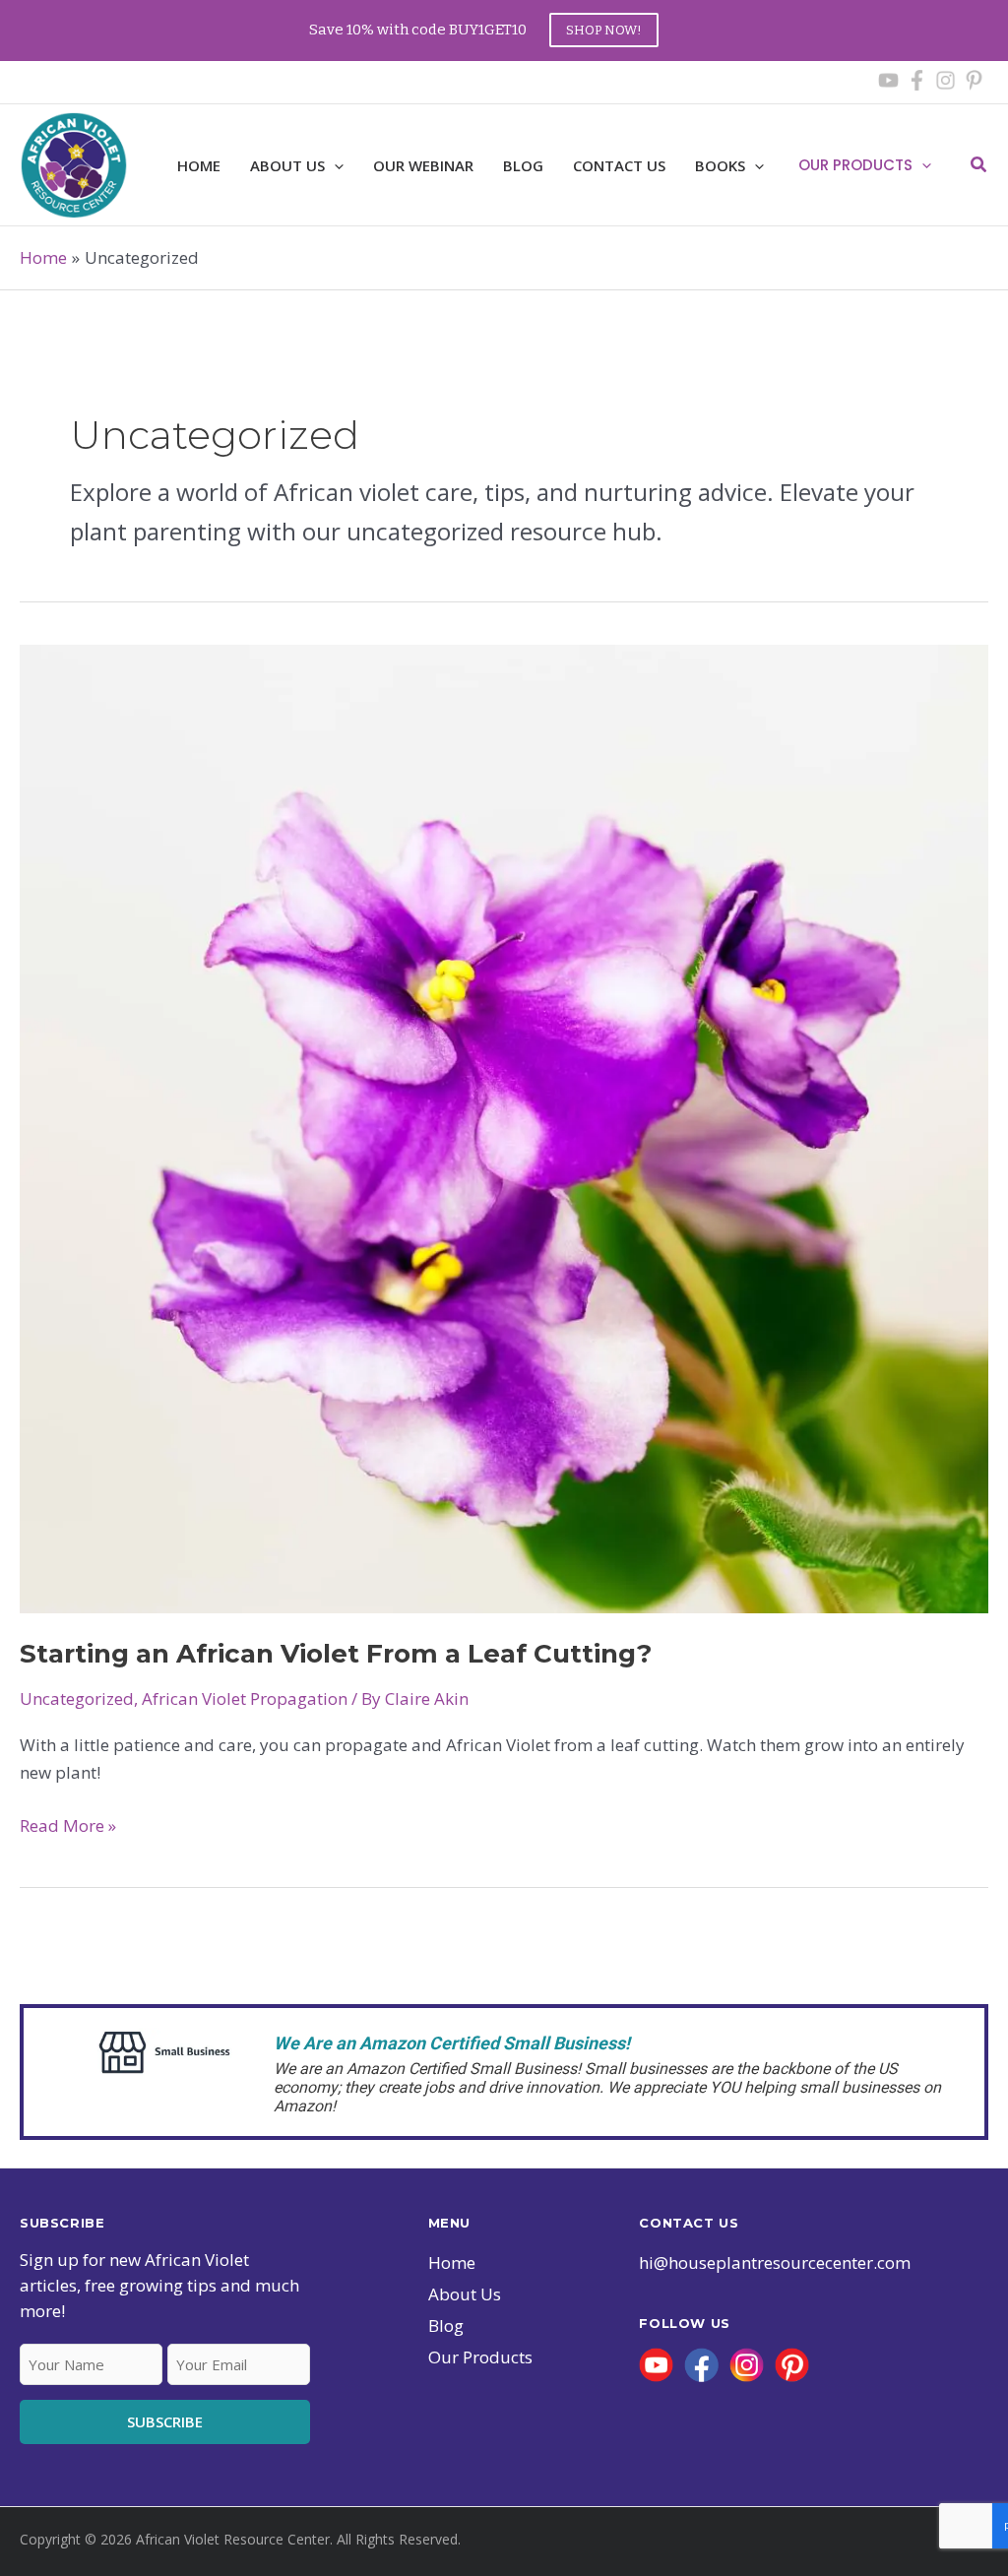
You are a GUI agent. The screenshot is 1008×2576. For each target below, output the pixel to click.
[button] (334, 165)
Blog (446, 2325)
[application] (922, 165)
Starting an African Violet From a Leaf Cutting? (336, 1654)
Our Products (855, 165)
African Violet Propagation (245, 1698)
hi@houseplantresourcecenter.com (775, 2262)
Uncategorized (77, 1698)
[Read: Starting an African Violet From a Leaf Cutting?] (504, 1127)
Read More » (68, 1826)
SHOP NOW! (604, 30)
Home (452, 2262)
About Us (465, 2294)
